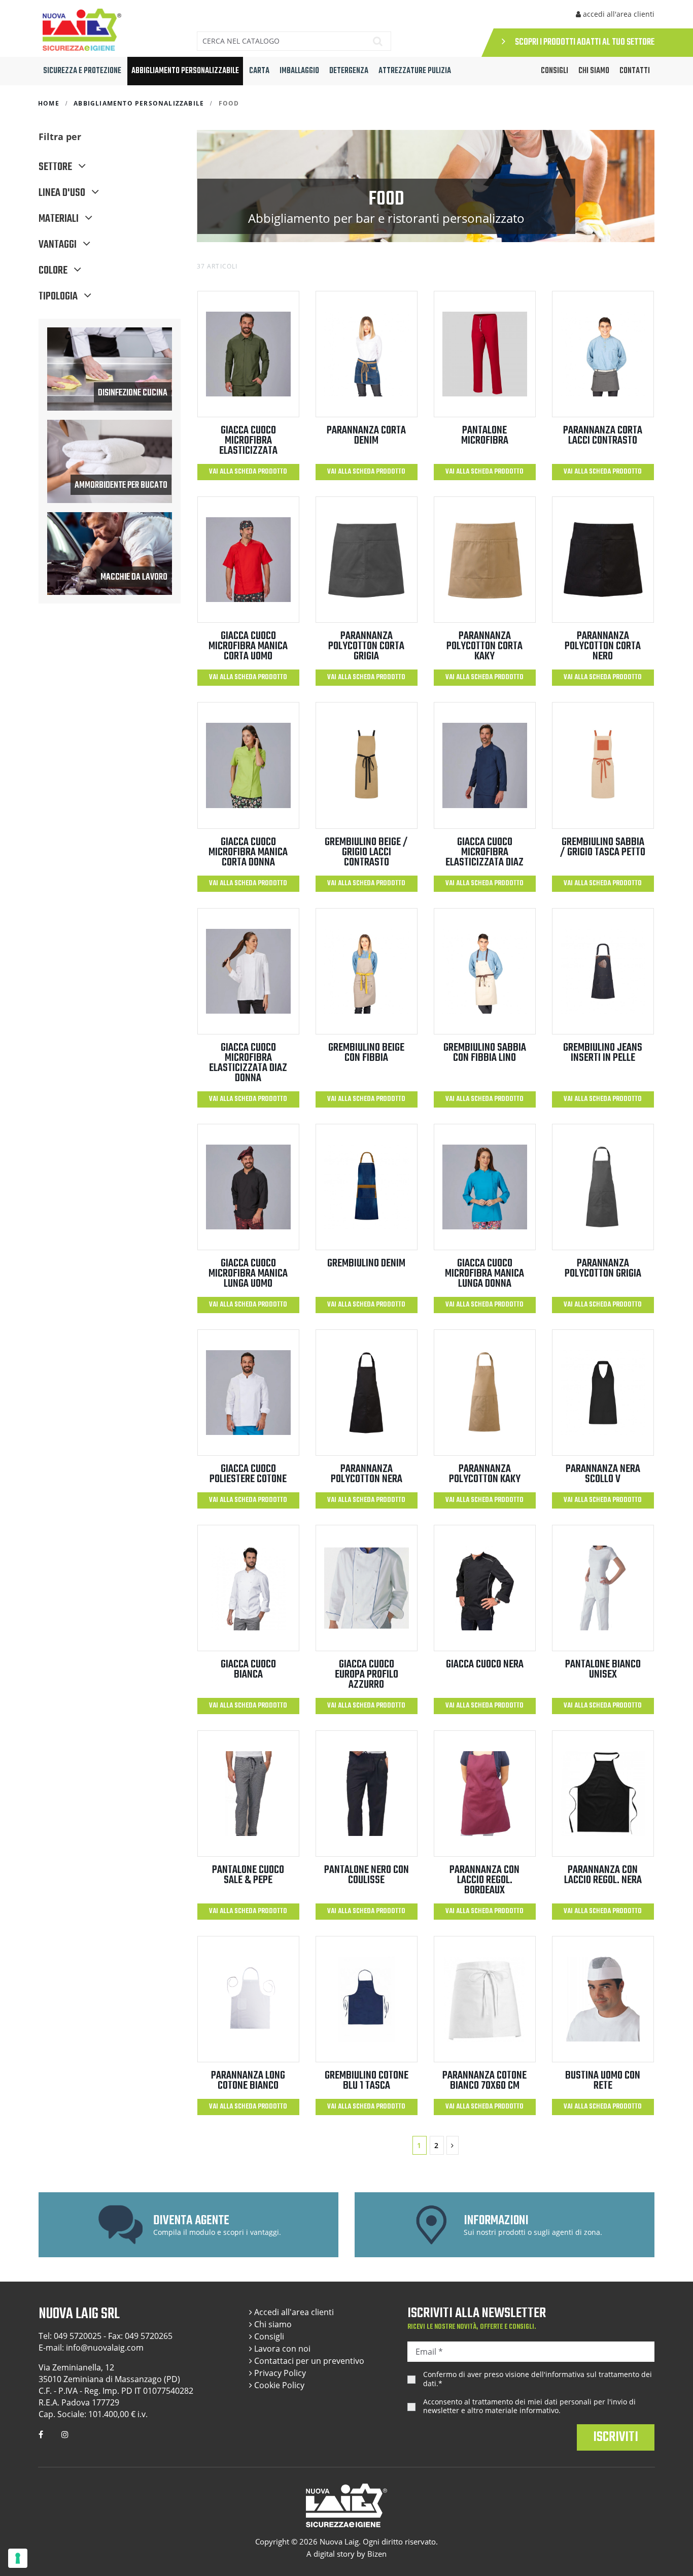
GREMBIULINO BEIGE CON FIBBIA (366, 1053)
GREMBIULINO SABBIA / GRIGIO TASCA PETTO (603, 847)
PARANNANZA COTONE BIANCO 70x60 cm (484, 2081)
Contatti (635, 71)
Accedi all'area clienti (293, 2312)
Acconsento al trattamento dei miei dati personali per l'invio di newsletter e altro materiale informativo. (529, 2406)
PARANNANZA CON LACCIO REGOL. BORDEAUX (484, 1880)
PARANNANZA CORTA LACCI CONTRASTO (603, 436)
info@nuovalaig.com (105, 2348)
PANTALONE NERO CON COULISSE (367, 1875)
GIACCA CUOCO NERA (485, 1664)
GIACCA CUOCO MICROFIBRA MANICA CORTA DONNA (248, 852)
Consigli (268, 2336)
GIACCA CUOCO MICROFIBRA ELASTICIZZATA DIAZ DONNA (248, 1063)
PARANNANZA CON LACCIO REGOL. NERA (603, 1875)
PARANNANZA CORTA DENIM (366, 436)
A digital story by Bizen (346, 2554)
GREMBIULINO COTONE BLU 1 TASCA (367, 2081)
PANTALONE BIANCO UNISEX (603, 1669)
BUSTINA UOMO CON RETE (603, 2081)
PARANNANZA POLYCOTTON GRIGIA (603, 1268)
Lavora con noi (281, 2349)
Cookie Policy (278, 2385)
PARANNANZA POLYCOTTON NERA (367, 1474)
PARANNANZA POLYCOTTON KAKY (485, 1474)
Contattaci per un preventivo (308, 2361)
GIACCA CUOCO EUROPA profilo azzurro (367, 1675)
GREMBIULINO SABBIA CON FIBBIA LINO (485, 1053)
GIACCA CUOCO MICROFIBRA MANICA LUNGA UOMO (248, 1274)
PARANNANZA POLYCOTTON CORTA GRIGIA (366, 646)
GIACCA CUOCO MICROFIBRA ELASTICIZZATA (248, 441)
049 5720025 (78, 2336)
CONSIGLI (555, 71)
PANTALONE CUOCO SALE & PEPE (248, 1875)
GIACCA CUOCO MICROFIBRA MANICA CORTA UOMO (248, 646)
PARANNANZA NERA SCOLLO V (603, 1474)
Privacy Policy (279, 2373)
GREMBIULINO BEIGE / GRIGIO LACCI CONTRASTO (366, 852)
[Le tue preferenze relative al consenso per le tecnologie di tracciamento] (18, 2558)
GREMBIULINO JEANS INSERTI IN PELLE (603, 1053)
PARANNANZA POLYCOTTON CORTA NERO (603, 646)
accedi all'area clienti (618, 14)
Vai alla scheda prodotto (248, 472)
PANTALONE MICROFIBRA (485, 436)
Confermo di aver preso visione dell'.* (538, 2379)
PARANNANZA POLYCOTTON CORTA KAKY (484, 646)
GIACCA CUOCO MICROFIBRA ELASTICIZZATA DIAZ (484, 852)
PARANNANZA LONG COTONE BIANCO (248, 2081)
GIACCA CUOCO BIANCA (248, 1669)
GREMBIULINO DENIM (366, 1263)
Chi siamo (594, 71)
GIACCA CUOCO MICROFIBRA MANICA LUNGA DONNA (484, 1274)
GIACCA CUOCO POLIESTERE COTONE (248, 1474)
